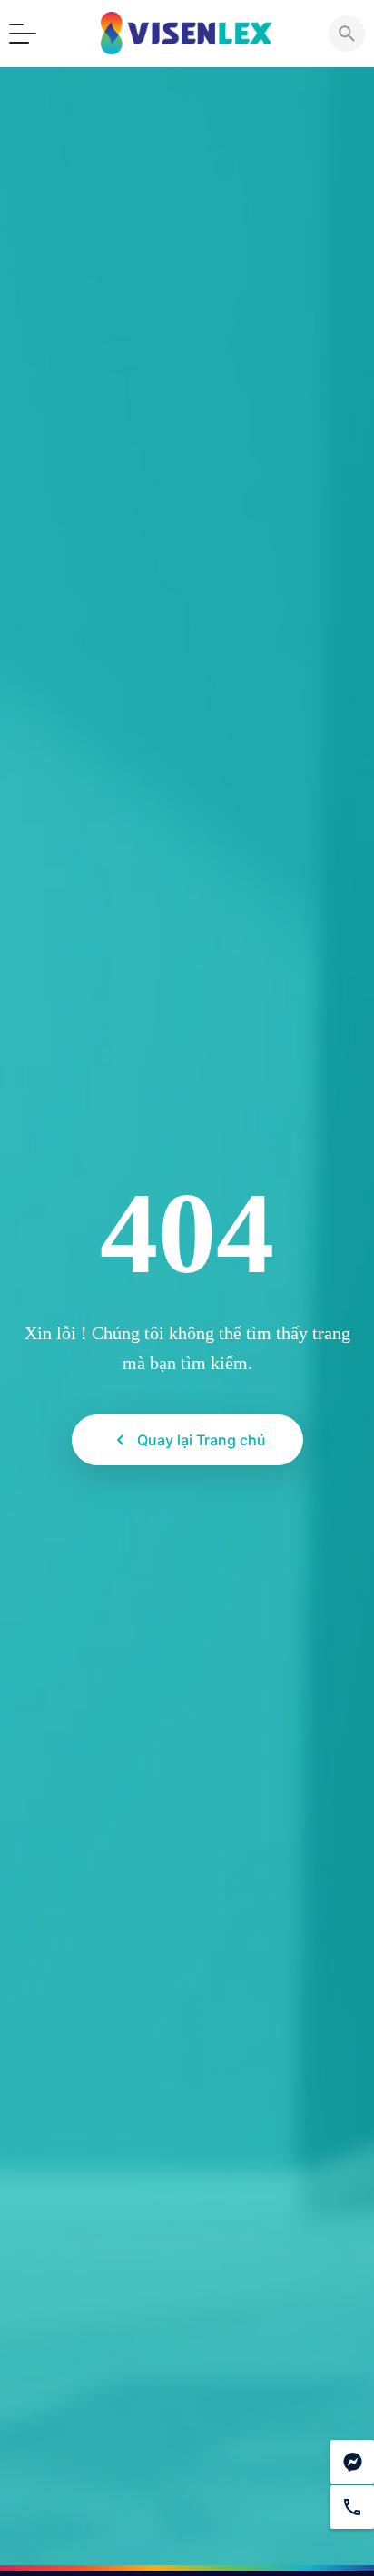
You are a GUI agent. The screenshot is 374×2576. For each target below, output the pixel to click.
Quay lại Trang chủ (202, 1440)
